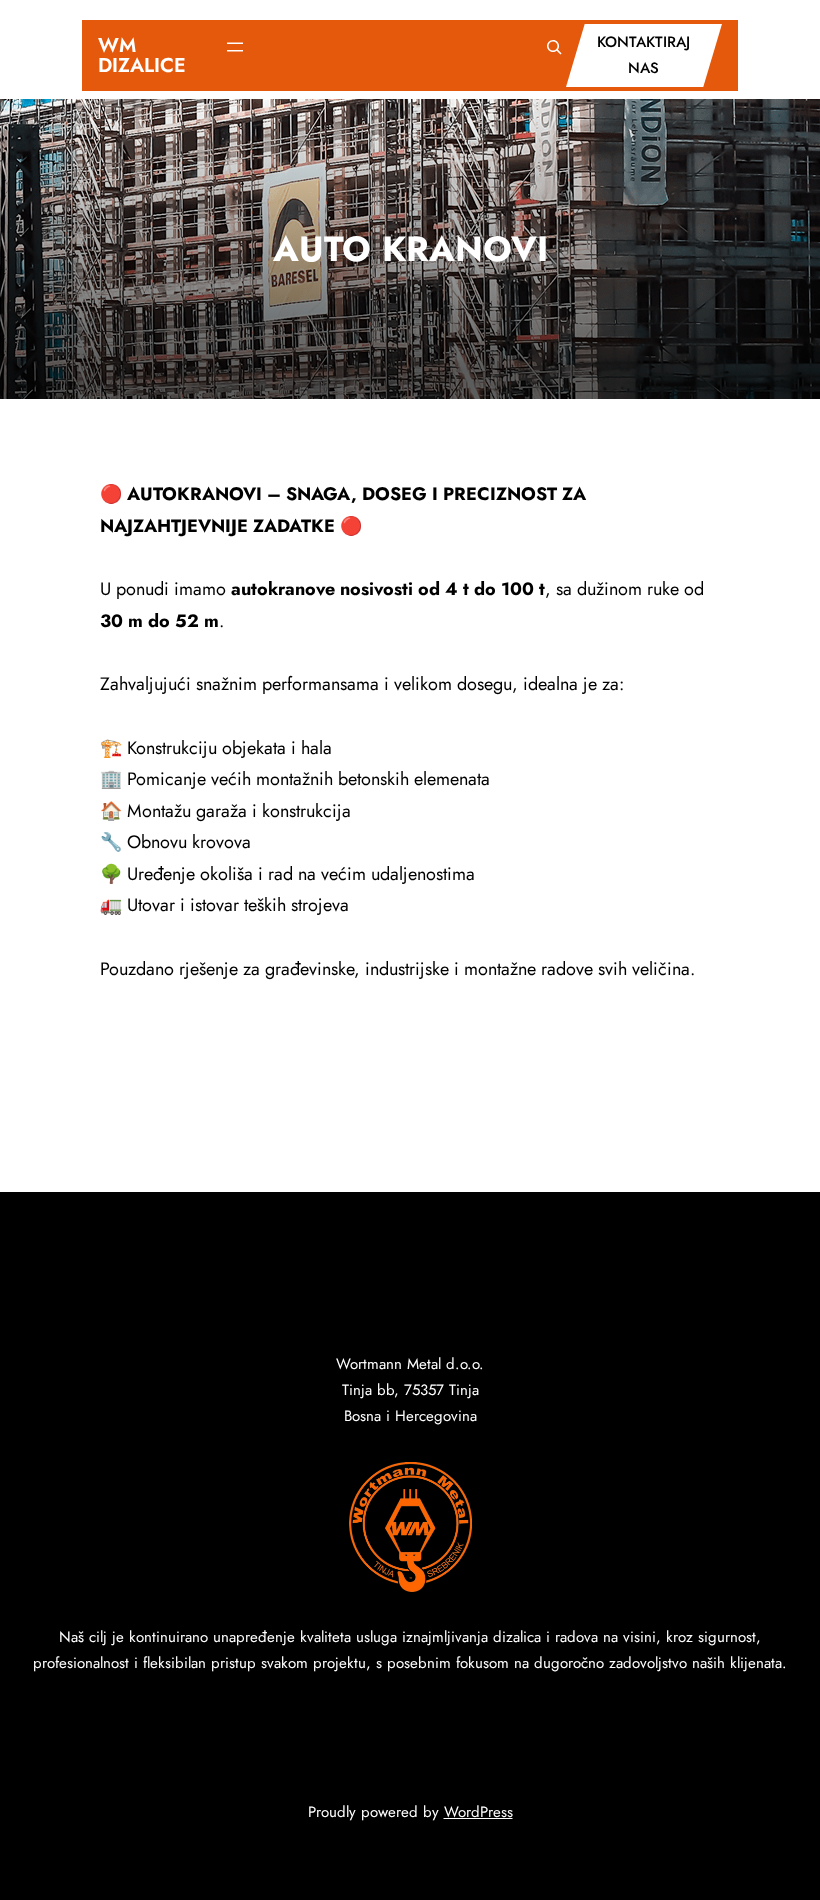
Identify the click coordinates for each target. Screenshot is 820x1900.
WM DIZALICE (142, 55)
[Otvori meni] (235, 47)
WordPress (478, 1812)
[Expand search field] (554, 47)
